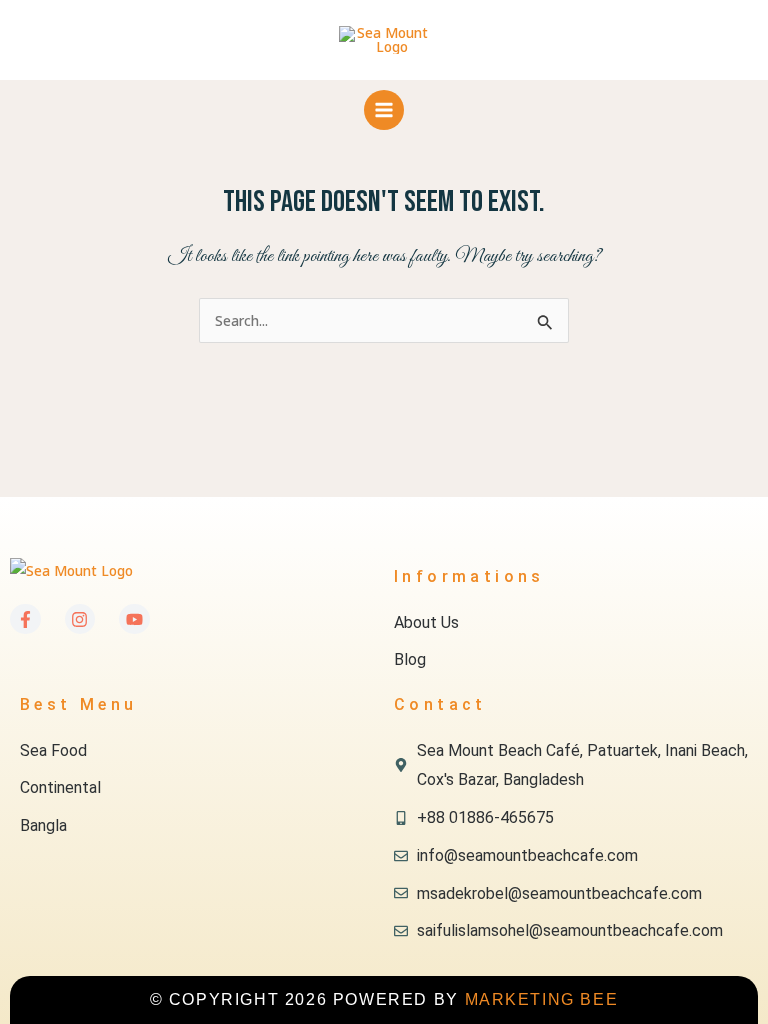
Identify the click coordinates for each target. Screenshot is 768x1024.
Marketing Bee (542, 999)
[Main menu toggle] (384, 110)
